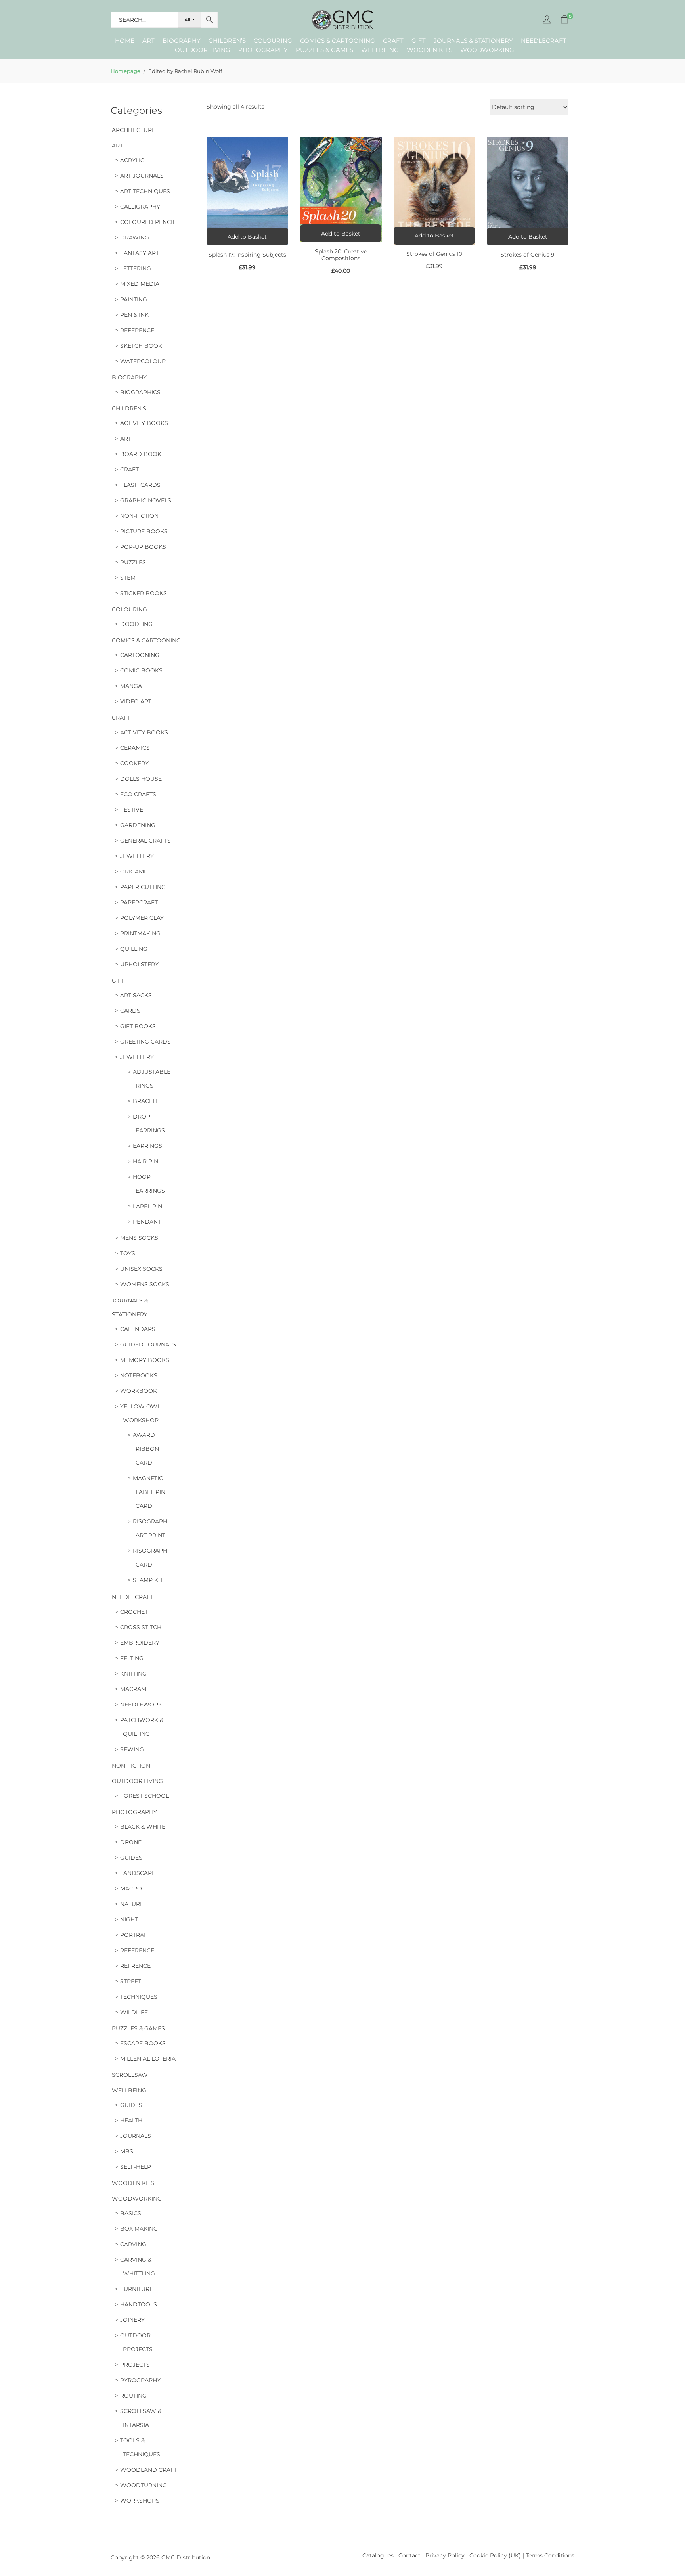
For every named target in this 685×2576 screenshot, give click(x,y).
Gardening (138, 825)
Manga (131, 686)
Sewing (132, 1749)
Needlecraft (544, 41)
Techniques (139, 1997)
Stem (128, 578)
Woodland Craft (149, 2470)
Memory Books (145, 1360)
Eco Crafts (138, 794)
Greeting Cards (145, 1042)
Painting (134, 299)
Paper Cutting (143, 887)
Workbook (139, 1391)
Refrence (135, 1966)
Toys (128, 1253)
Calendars (138, 1329)
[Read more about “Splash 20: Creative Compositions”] (341, 233)
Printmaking (140, 933)
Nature (132, 1904)
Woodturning (144, 2485)
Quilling (134, 949)
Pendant (147, 1222)
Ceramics (135, 748)
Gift (419, 41)
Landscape (138, 1873)
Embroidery (140, 1643)
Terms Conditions (550, 2555)
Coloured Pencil (148, 222)
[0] (564, 20)
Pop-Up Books (143, 547)
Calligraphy (140, 207)
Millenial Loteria (148, 2059)
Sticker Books (144, 593)
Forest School (144, 1796)
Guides (131, 1858)
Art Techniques (145, 191)
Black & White (143, 1827)
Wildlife (134, 2012)
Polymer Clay (142, 918)
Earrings (147, 1146)
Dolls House (141, 779)
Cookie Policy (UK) (495, 2555)
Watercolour (143, 361)
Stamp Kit (148, 1580)
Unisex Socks (141, 1269)
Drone (131, 1842)
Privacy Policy (445, 2555)
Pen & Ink (134, 315)
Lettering (136, 268)
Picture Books (144, 531)
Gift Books (138, 1026)
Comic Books (141, 670)
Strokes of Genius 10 (434, 254)
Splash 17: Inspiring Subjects (247, 255)
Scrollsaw (130, 2075)
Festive (132, 810)
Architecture (134, 130)
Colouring (273, 41)
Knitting (133, 1674)
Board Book (141, 454)
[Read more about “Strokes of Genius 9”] (528, 237)
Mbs (127, 2151)
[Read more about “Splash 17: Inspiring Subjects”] (247, 237)
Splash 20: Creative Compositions (341, 255)
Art (148, 41)
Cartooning (140, 655)
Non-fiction (139, 516)
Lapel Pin (147, 1206)
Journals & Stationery (473, 41)
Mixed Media (140, 284)
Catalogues (378, 2555)
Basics (131, 2213)
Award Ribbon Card (146, 1449)
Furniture (137, 2289)
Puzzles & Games (324, 50)
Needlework (141, 1705)
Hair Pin (145, 1161)
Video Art (136, 701)
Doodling (136, 624)
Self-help (136, 2167)
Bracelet (148, 1101)
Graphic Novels (146, 500)
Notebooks (139, 1375)
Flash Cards (140, 485)
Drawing (135, 237)
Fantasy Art (140, 253)
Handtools (139, 2304)
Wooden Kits (430, 50)
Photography (263, 50)
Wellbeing (380, 50)
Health (131, 2120)
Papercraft (139, 902)
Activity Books (144, 423)
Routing (133, 2396)
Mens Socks (139, 1238)
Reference (137, 330)
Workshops (140, 2501)
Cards (130, 1011)
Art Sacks (136, 995)
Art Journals (142, 176)
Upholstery (139, 964)
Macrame (135, 1689)
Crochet (134, 1612)
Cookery (134, 763)
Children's (129, 408)
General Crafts (145, 841)
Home (125, 41)
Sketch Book (141, 346)
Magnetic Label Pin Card (149, 1492)
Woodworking (487, 50)
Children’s (227, 41)
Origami (133, 871)
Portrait (134, 1935)
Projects (135, 2365)
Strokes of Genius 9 (528, 255)
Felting (132, 1658)
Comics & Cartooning (338, 41)
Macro (131, 1888)
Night (129, 1919)
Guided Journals (148, 1344)
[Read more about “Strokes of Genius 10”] (434, 236)
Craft (393, 41)
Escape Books (143, 2043)
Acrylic (132, 160)
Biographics (140, 392)
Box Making (139, 2229)
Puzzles (133, 562)
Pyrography (140, 2380)
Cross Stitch (141, 1627)
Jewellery (137, 856)
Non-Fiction (131, 1766)
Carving (133, 2244)
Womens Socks (145, 1284)
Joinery (132, 2320)
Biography (182, 41)
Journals (136, 2136)
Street (131, 1981)
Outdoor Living (203, 50)
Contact (410, 2555)
